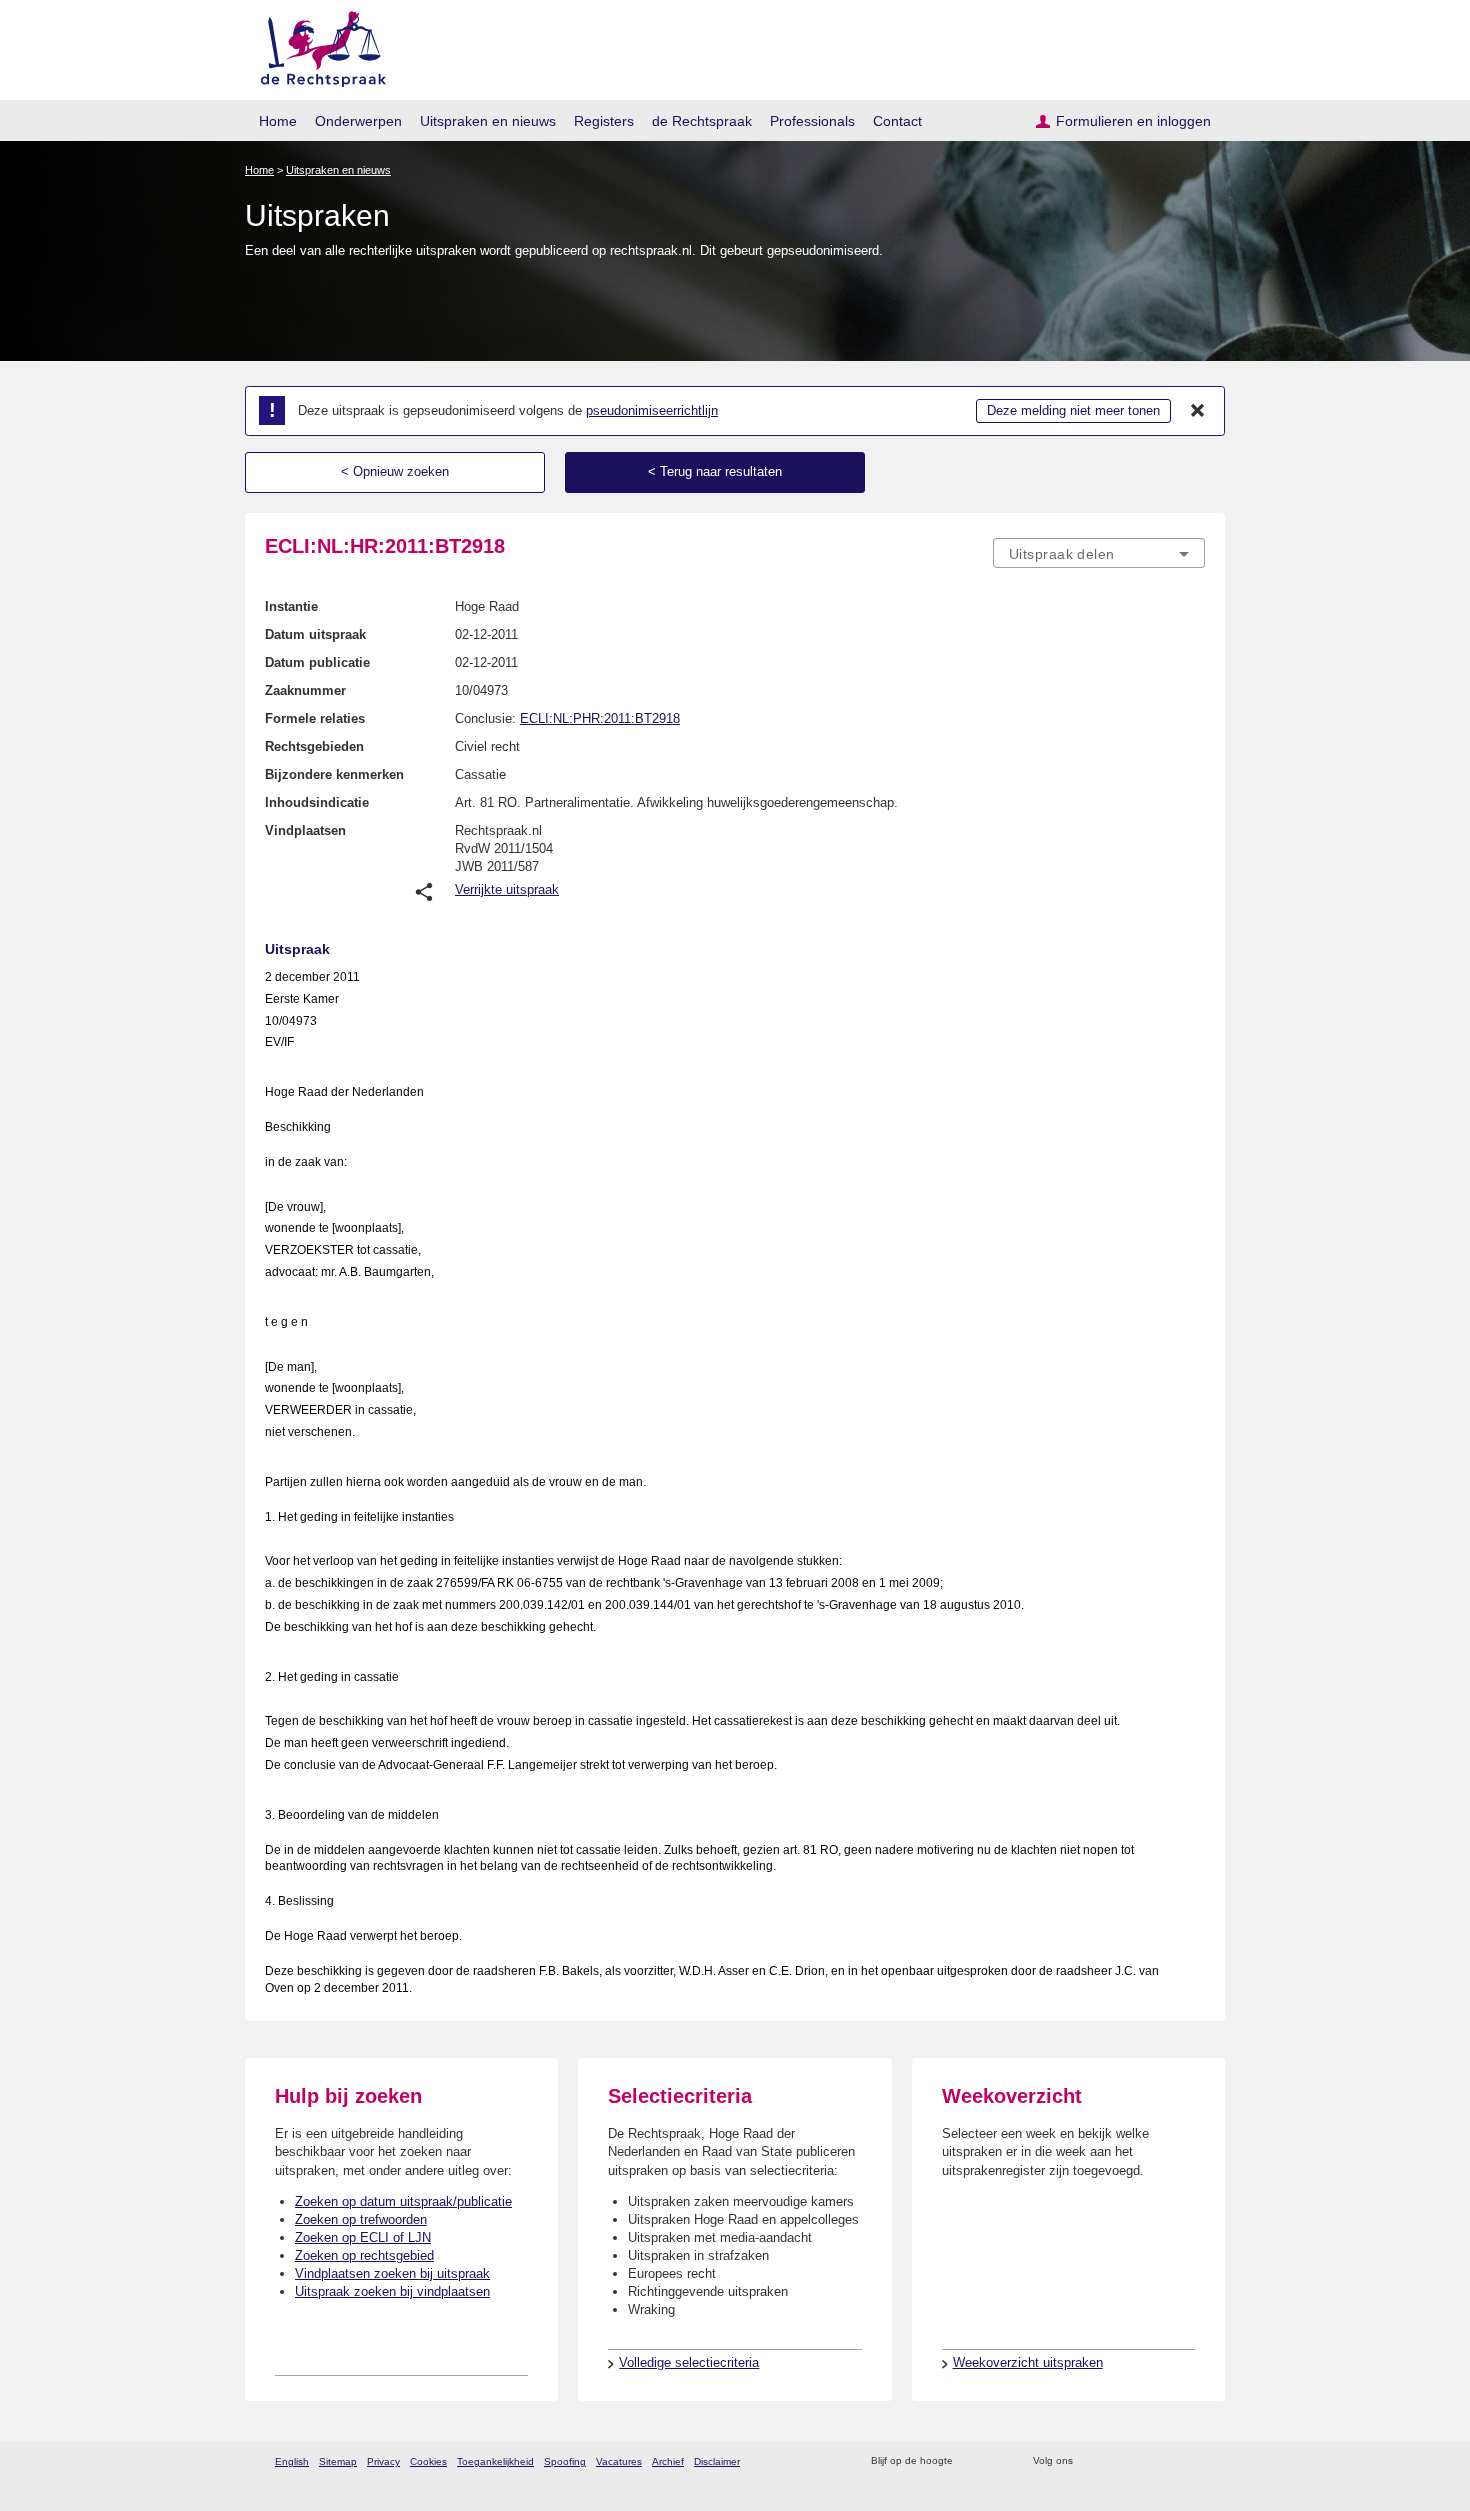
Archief (668, 2461)
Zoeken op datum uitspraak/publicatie (403, 2201)
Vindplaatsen (305, 830)
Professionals (812, 121)
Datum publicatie (317, 662)
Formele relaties (315, 718)
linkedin (1168, 2461)
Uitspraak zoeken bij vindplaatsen (392, 2291)
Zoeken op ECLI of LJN (363, 2237)
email (997, 2461)
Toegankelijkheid (495, 2461)
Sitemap (338, 2461)
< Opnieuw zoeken (395, 471)
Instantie (291, 606)
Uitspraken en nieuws (488, 121)
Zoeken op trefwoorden (361, 2219)
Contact (897, 121)
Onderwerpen (358, 121)
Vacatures (619, 2461)
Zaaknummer (305, 690)
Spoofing (565, 2461)
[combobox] (1099, 553)
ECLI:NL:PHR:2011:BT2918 (600, 718)
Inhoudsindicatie (317, 802)
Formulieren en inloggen (1133, 121)
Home (278, 121)
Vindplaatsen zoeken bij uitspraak (392, 2273)
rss (971, 2461)
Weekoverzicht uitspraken (1028, 2362)
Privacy (383, 2461)
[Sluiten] (1198, 411)
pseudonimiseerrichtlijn (652, 410)
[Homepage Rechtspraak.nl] (316, 45)
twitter (1090, 2461)
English (292, 2461)
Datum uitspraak (315, 634)
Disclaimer (717, 2461)
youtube (1194, 2461)
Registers (604, 121)
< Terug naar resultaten (715, 471)
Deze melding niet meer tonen (1073, 410)
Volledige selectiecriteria (689, 2362)
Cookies (428, 2461)
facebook (1116, 2461)
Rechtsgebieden (314, 746)
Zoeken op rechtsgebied (364, 2255)
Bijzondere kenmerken (334, 774)
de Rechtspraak (702, 121)
